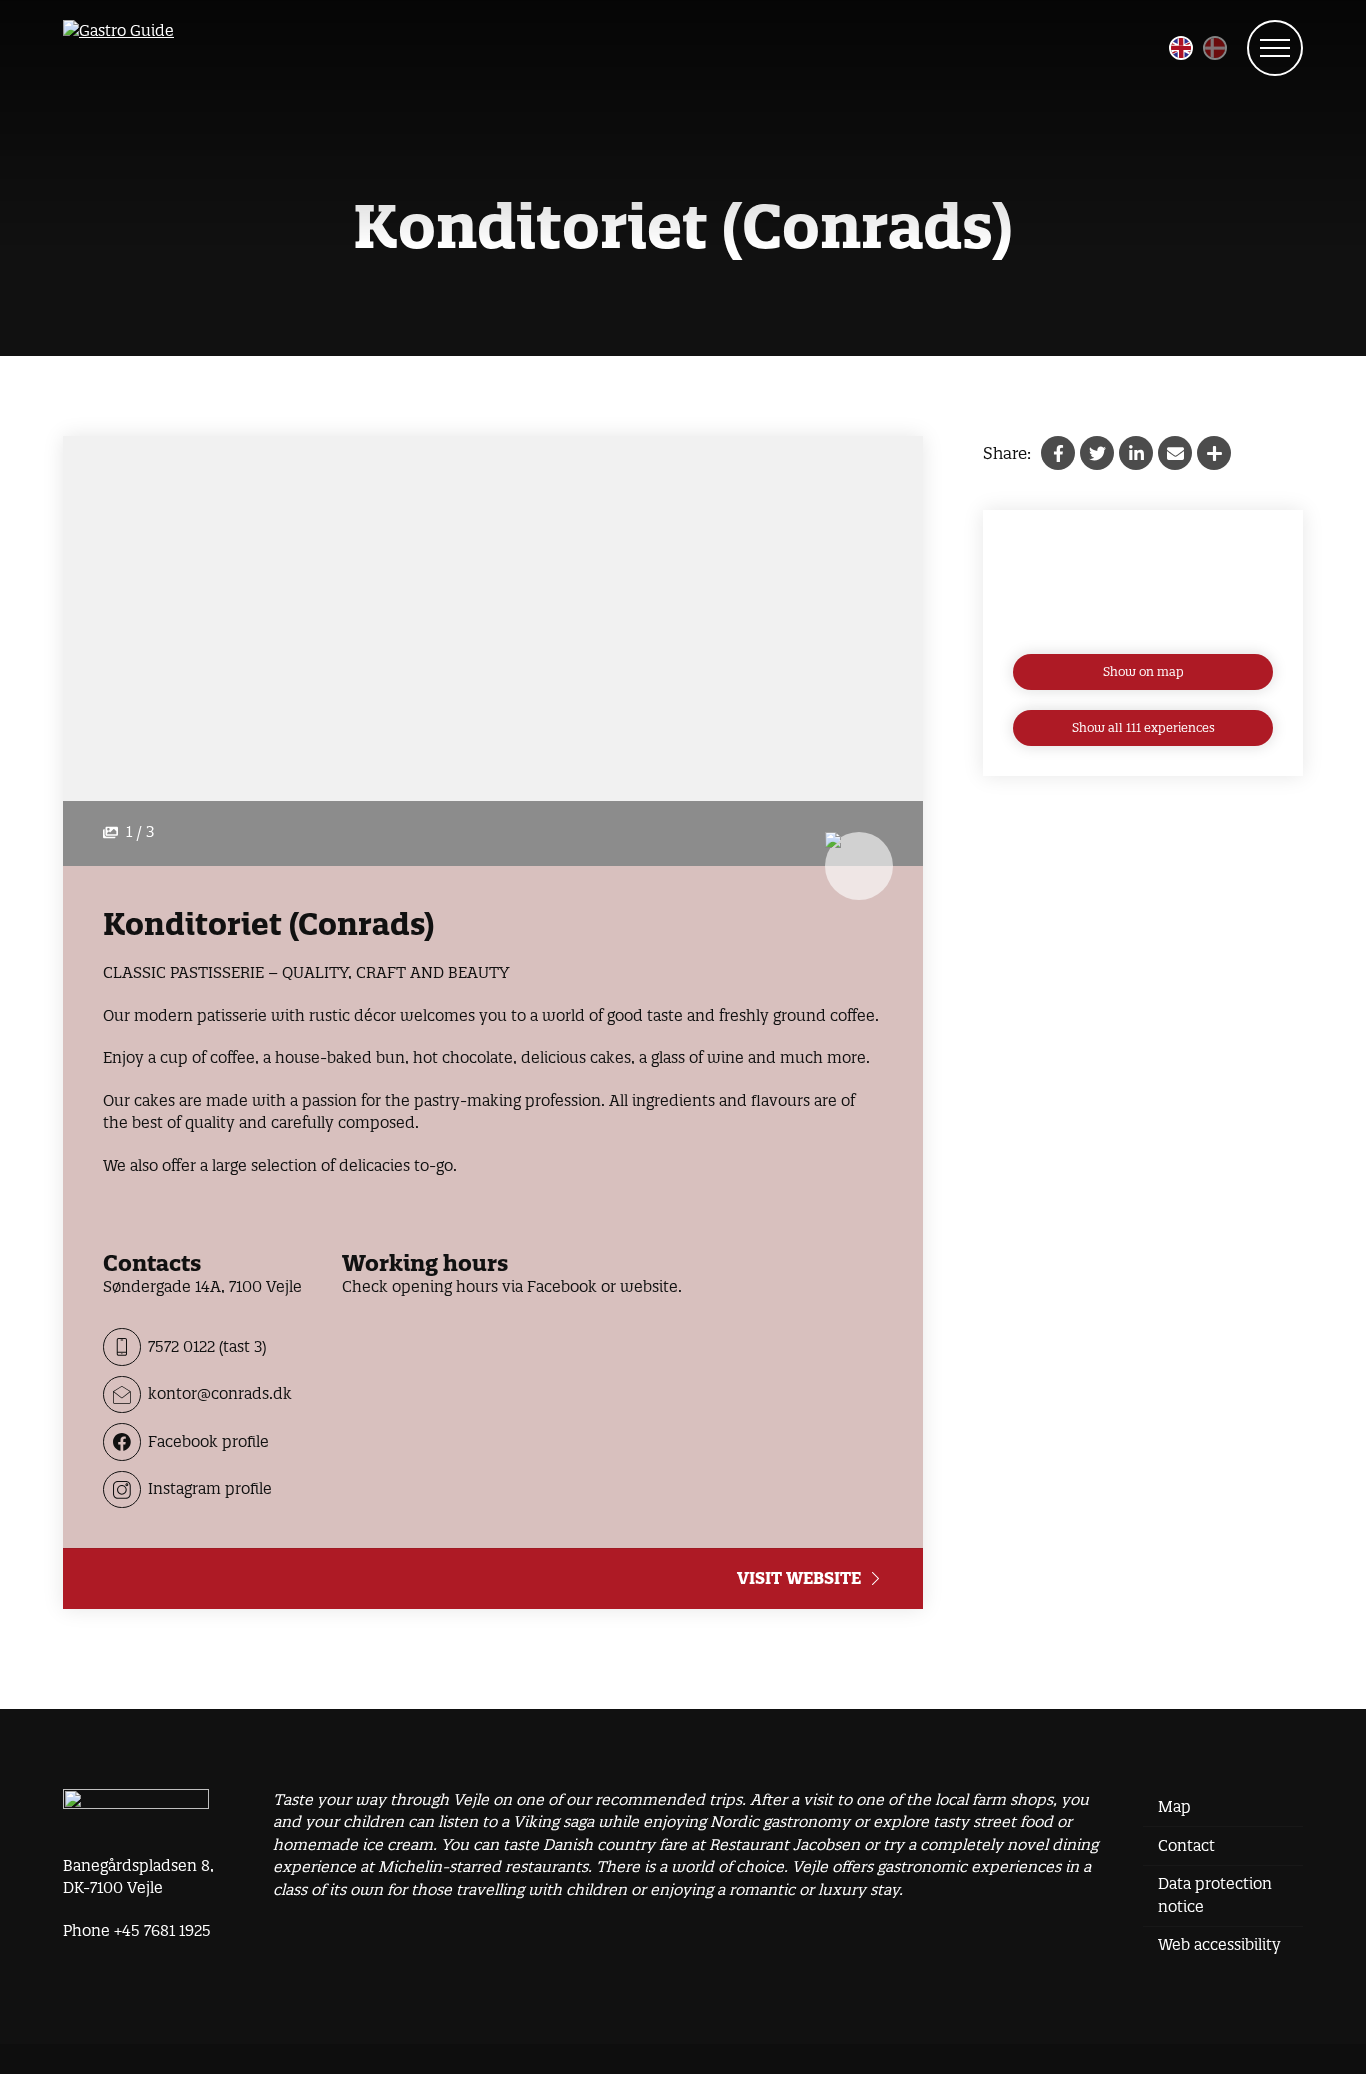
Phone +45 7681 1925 (137, 1930)
